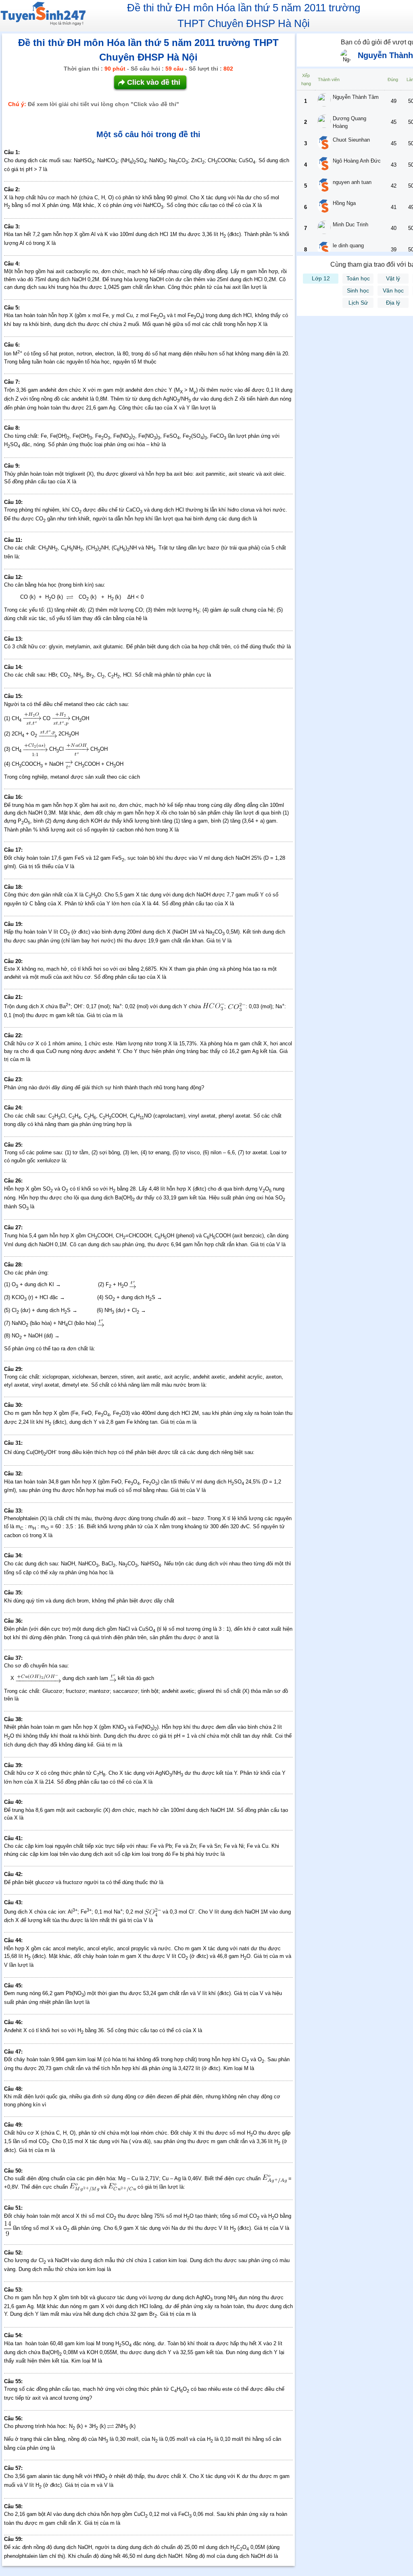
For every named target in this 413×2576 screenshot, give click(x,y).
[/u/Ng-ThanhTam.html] (324, 101)
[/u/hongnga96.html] (324, 207)
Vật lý (393, 278)
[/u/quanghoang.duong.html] (324, 122)
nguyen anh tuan (352, 182)
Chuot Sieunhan (351, 140)
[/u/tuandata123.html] (324, 186)
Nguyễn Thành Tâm (356, 97)
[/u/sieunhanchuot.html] (324, 144)
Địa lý (393, 303)
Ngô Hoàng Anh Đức (357, 161)
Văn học (393, 290)
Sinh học (358, 290)
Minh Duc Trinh (350, 225)
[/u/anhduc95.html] (324, 165)
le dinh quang (348, 245)
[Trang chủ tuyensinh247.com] (43, 15)
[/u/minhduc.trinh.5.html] (324, 229)
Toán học (358, 278)
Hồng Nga (344, 203)
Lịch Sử (358, 303)
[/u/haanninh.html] (324, 250)
